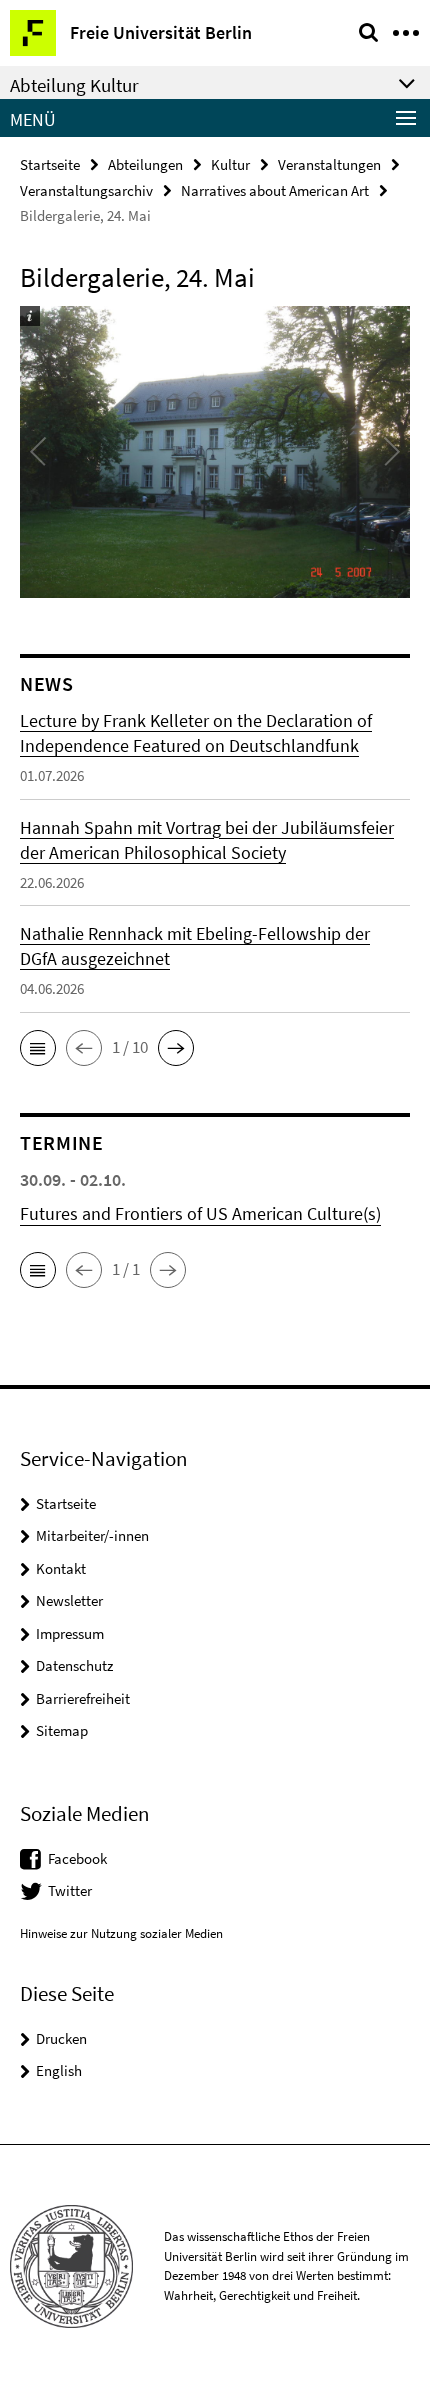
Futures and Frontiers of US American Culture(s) (200, 1213)
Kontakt (61, 1568)
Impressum (70, 1633)
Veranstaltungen (329, 164)
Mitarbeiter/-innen (92, 1535)
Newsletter (69, 1600)
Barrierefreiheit (83, 1698)
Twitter (70, 1890)
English (59, 2070)
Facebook (77, 1858)
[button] (38, 1048)
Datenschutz (74, 1665)
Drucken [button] (61, 2038)
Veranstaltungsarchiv (86, 190)
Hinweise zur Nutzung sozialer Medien (121, 1933)
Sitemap (62, 1730)
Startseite (50, 164)
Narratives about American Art (275, 190)
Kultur (230, 164)
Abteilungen (145, 164)
